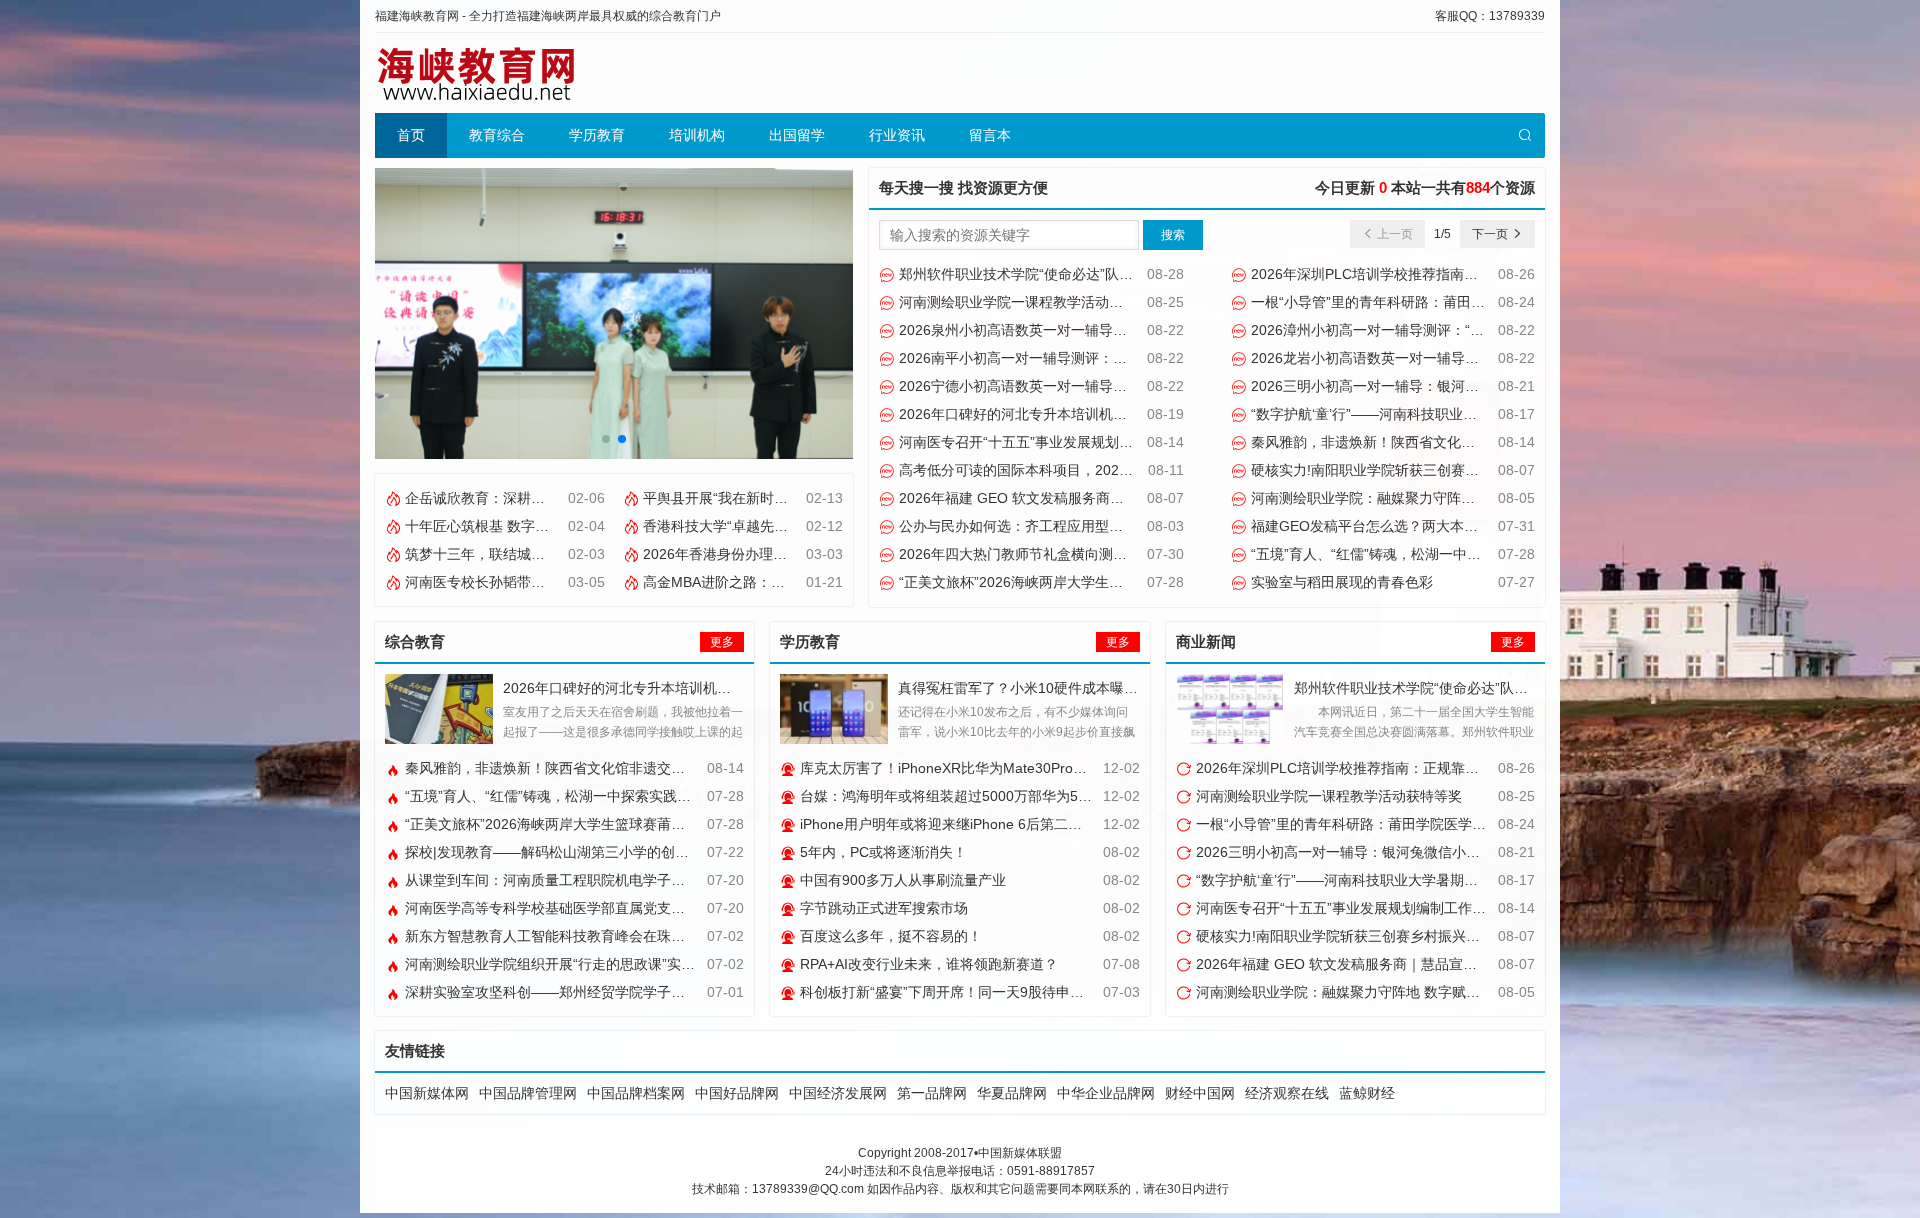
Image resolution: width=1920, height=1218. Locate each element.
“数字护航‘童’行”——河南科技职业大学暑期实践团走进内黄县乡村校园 (1467, 414)
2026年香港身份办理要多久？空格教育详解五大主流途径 (818, 554)
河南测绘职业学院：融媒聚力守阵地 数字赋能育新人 (1412, 498)
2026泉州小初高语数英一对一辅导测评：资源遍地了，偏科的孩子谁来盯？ (1130, 330)
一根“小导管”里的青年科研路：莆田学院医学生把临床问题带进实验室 (1464, 302)
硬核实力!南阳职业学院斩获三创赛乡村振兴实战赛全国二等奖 (1440, 470)
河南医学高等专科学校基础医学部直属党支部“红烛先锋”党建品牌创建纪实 (632, 908)
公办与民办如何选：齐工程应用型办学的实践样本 (1051, 526)
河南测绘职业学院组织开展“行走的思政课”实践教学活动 (576, 964)
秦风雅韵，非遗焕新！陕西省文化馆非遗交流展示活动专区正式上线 (1459, 442)
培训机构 (697, 135)
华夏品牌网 (1012, 1093)
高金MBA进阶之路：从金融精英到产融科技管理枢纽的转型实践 (838, 582)
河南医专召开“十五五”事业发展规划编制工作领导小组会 (1070, 442)
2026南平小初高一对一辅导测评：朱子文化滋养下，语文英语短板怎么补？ (1130, 358)
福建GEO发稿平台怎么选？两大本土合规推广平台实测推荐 (1432, 526)
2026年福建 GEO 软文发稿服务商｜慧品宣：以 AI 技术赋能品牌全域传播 (1125, 498)
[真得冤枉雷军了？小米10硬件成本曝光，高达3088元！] (834, 709)
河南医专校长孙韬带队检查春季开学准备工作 (543, 582)
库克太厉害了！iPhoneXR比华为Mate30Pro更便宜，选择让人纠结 (1004, 768)
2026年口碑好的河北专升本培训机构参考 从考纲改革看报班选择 (1097, 414)
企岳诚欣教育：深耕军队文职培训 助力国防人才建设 (566, 498)
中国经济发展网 (838, 1093)
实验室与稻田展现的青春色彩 (1340, 582)
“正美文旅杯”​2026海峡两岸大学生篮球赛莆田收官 (1051, 582)
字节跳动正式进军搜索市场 (882, 908)
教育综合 (497, 135)
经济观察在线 (1287, 1093)
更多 (722, 642)
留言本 (990, 135)
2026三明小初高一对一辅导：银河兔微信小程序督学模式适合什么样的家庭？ (1489, 386)
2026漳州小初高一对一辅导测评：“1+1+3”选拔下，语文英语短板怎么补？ (1479, 330)
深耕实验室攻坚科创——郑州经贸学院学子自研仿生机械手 (585, 992)
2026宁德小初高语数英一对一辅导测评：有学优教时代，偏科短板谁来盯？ (1130, 386)
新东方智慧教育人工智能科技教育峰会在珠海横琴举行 (571, 936)
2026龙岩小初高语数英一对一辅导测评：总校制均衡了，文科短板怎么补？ (1482, 358)
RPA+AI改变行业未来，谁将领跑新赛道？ (927, 964)
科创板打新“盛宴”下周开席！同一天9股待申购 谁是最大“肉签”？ (996, 992)
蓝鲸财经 (1367, 1093)
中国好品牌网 (737, 1093)
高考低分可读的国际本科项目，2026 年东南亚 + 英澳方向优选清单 (1105, 470)
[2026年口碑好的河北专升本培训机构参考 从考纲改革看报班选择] (439, 709)
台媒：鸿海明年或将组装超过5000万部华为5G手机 (956, 796)
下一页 (1491, 234)
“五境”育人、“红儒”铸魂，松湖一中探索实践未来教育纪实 (1427, 554)
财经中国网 (1200, 1093)
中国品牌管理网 (528, 1093)
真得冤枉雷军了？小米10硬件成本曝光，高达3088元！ (1069, 688)
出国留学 (797, 135)
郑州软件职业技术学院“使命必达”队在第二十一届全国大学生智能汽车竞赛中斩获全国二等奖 (1182, 274)
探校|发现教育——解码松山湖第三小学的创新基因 (559, 852)
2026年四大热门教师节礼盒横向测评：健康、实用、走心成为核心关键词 (1123, 554)
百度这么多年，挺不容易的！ (889, 936)
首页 (411, 135)
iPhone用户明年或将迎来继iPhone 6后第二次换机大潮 (967, 824)
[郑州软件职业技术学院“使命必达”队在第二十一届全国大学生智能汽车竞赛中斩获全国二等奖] (1230, 709)
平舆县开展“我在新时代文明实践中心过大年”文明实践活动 (821, 498)
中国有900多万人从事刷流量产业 (901, 880)
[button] (606, 439)
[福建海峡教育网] (475, 73)
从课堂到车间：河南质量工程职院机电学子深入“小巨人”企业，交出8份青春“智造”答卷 (669, 880)
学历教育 (597, 135)
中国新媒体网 (427, 1093)
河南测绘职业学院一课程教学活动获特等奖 (1030, 302)
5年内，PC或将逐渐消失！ (881, 852)
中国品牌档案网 (636, 1093)
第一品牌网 (932, 1093)
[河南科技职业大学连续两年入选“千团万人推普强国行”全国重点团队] (618, 312)
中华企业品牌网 (1106, 1093)
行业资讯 (897, 135)
